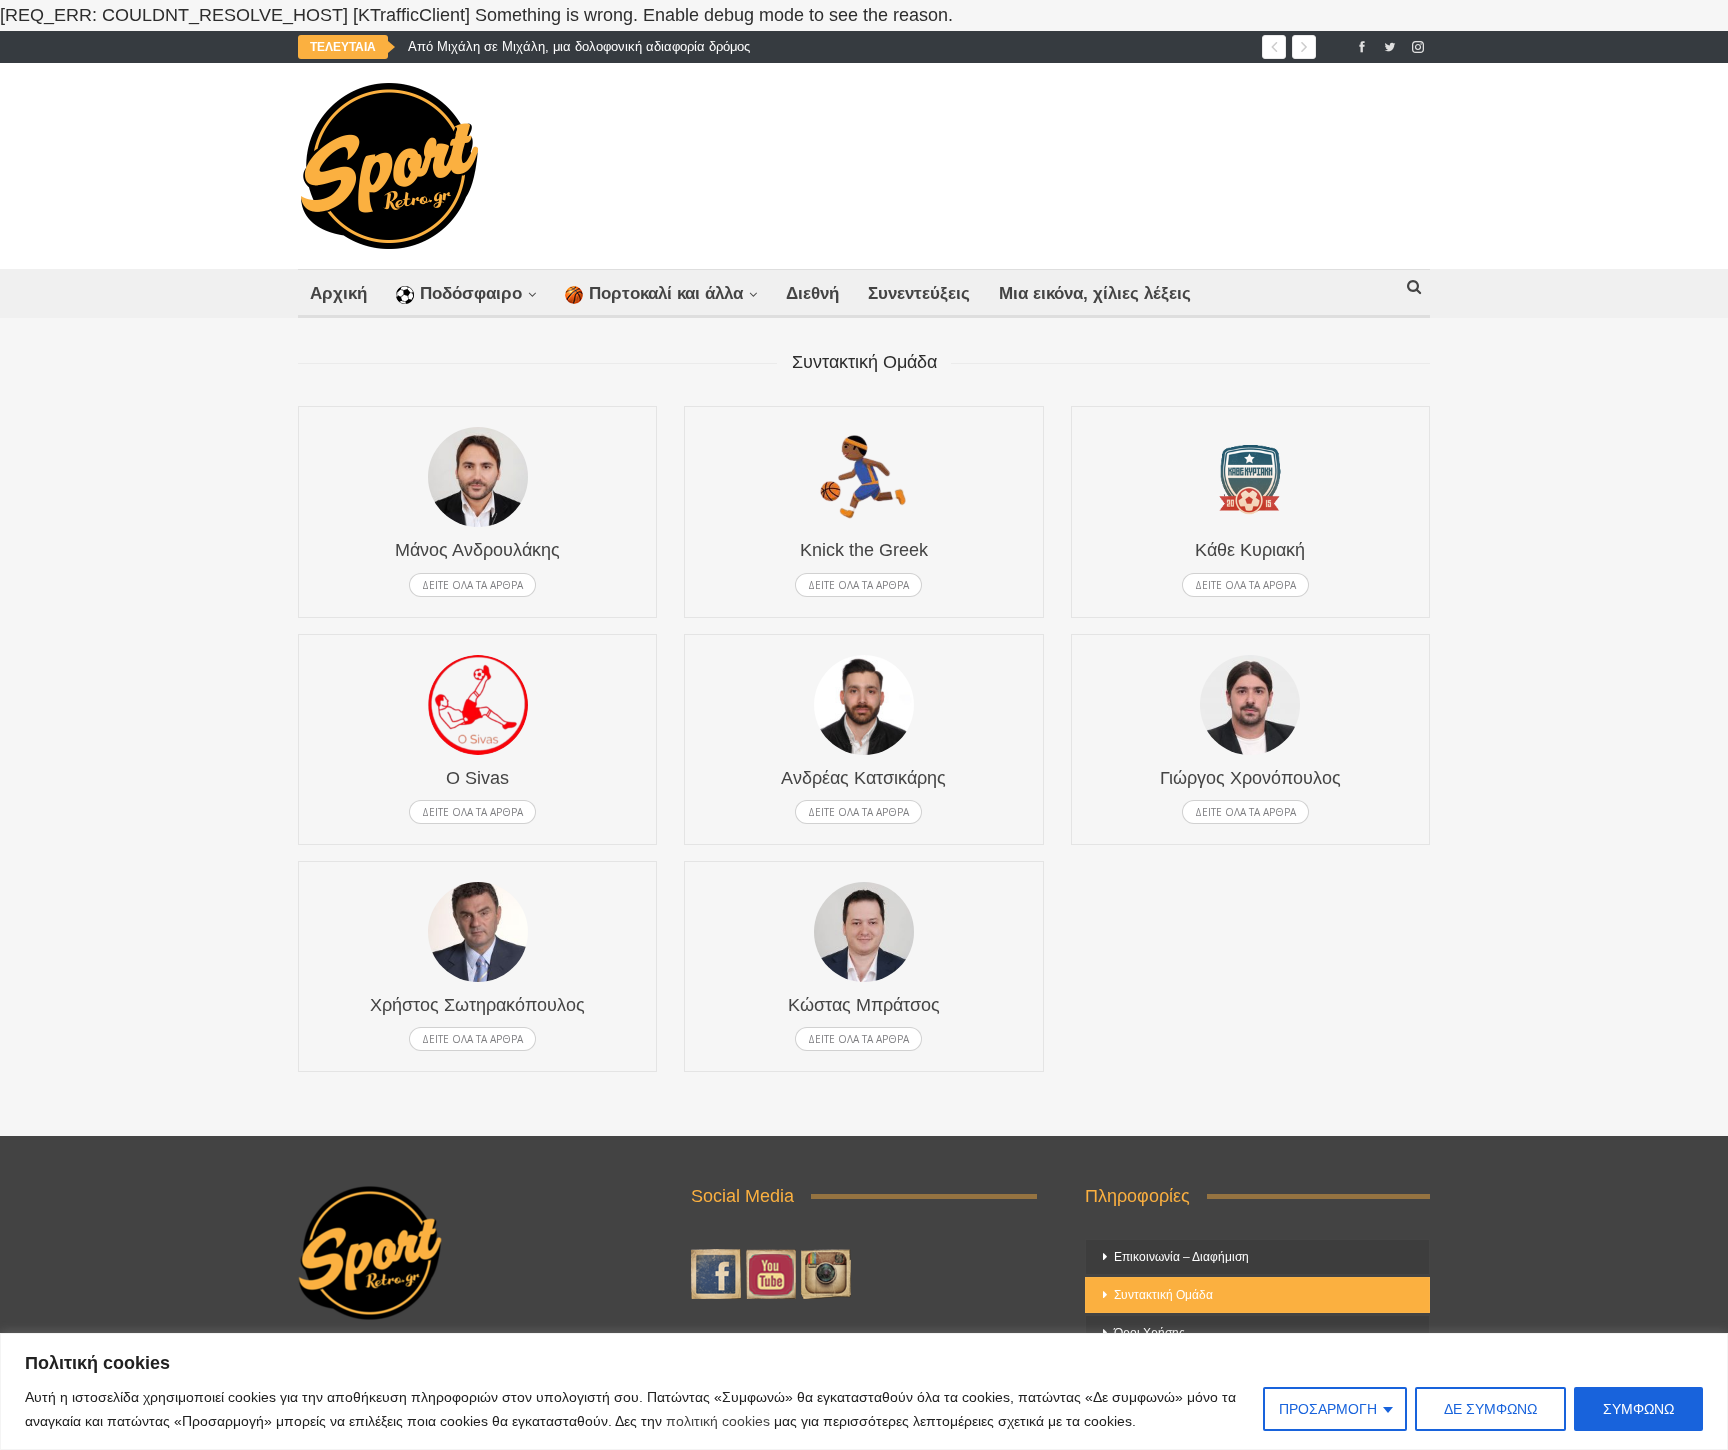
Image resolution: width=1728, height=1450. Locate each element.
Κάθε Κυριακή (1250, 550)
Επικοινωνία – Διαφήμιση (1181, 1257)
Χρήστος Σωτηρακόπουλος (477, 1005)
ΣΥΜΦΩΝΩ (1638, 1409)
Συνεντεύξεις (919, 293)
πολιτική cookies (718, 1421)
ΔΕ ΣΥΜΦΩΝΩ (1490, 1409)
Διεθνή (812, 293)
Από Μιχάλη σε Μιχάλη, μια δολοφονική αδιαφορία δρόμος (579, 46)
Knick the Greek (864, 550)
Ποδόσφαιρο (471, 293)
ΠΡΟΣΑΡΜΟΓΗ (1328, 1409)
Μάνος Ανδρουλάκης (477, 550)
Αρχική (338, 293)
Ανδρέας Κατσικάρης (863, 778)
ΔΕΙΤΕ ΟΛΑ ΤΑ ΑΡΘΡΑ (472, 585)
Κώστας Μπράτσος (864, 1005)
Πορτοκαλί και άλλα (666, 293)
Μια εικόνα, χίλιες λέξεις (1095, 293)
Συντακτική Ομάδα (1163, 1295)
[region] (864, 1391)
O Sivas (477, 778)
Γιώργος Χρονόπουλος (1250, 778)
